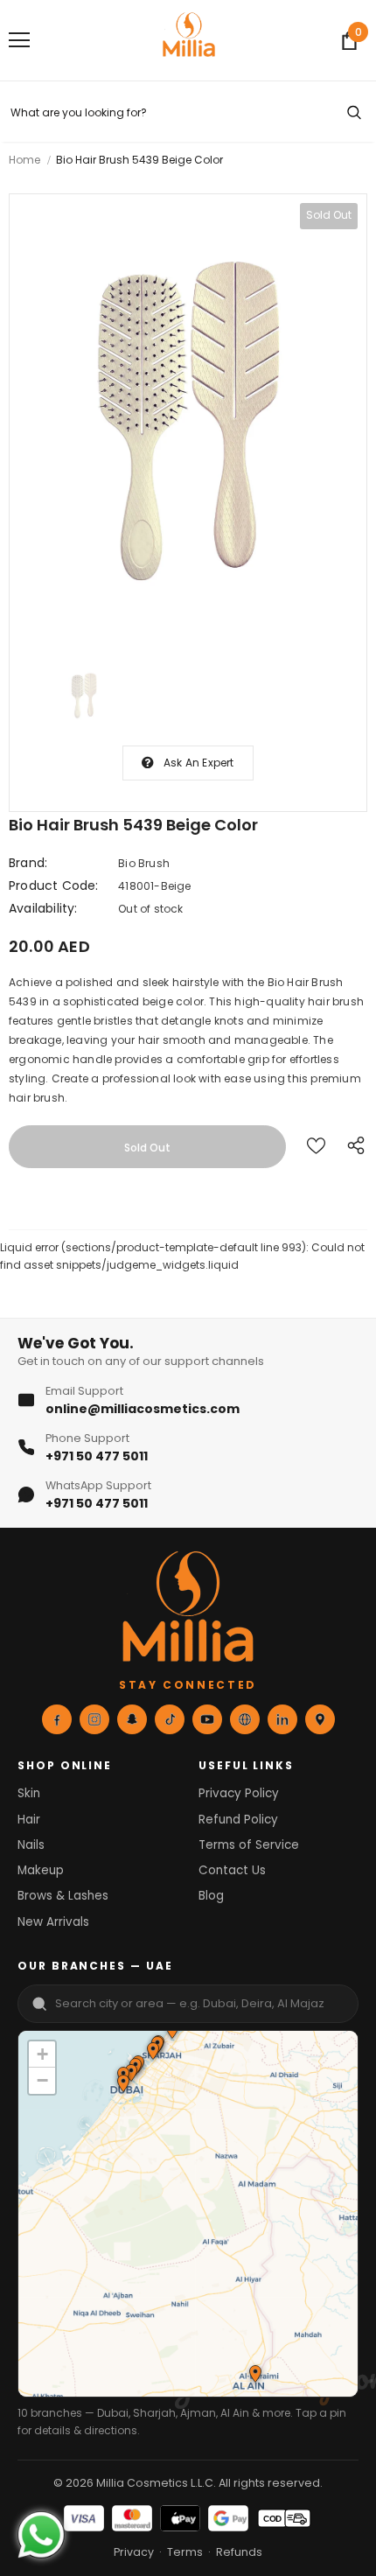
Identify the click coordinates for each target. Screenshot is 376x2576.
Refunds (239, 2552)
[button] (152, 2053)
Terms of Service (249, 1845)
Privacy (134, 2552)
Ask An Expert (199, 763)
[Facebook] (57, 1719)
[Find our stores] (320, 1719)
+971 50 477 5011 (97, 1456)
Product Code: (54, 885)
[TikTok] (170, 1719)
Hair (29, 1820)
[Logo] (189, 39)
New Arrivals (53, 1922)
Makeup (41, 1870)
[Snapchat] (132, 1719)
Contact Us (232, 1870)
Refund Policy (238, 1820)
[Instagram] (94, 1719)
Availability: (43, 908)
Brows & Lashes (63, 1896)
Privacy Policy (239, 1793)
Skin (29, 1793)
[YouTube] (207, 1719)
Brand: (28, 863)
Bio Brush (144, 863)
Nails (31, 1845)
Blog (211, 1896)
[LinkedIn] (282, 1719)
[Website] (245, 1719)
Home (24, 160)
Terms (185, 2552)
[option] (188, 421)
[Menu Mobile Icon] (19, 40)
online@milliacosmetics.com (143, 1409)
